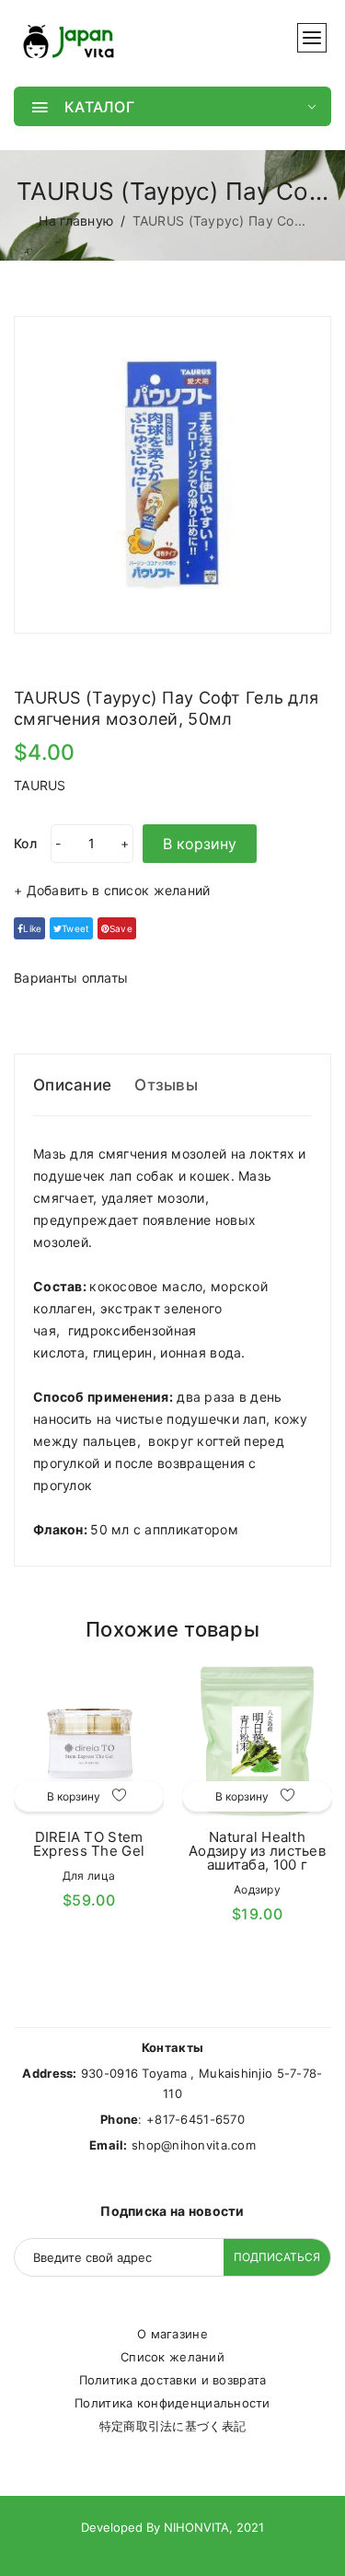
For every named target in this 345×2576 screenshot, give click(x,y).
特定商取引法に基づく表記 (172, 2426)
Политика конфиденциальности (172, 2403)
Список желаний (172, 2357)
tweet (75, 928)
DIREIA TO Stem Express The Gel (89, 1844)
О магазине (172, 2334)
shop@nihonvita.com (194, 2145)
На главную (76, 221)
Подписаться (277, 2257)
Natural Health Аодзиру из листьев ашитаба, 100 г (257, 1851)
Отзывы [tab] (166, 1085)
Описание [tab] (72, 1085)
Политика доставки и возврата (173, 2380)
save (121, 928)
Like (32, 928)
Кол (25, 843)
